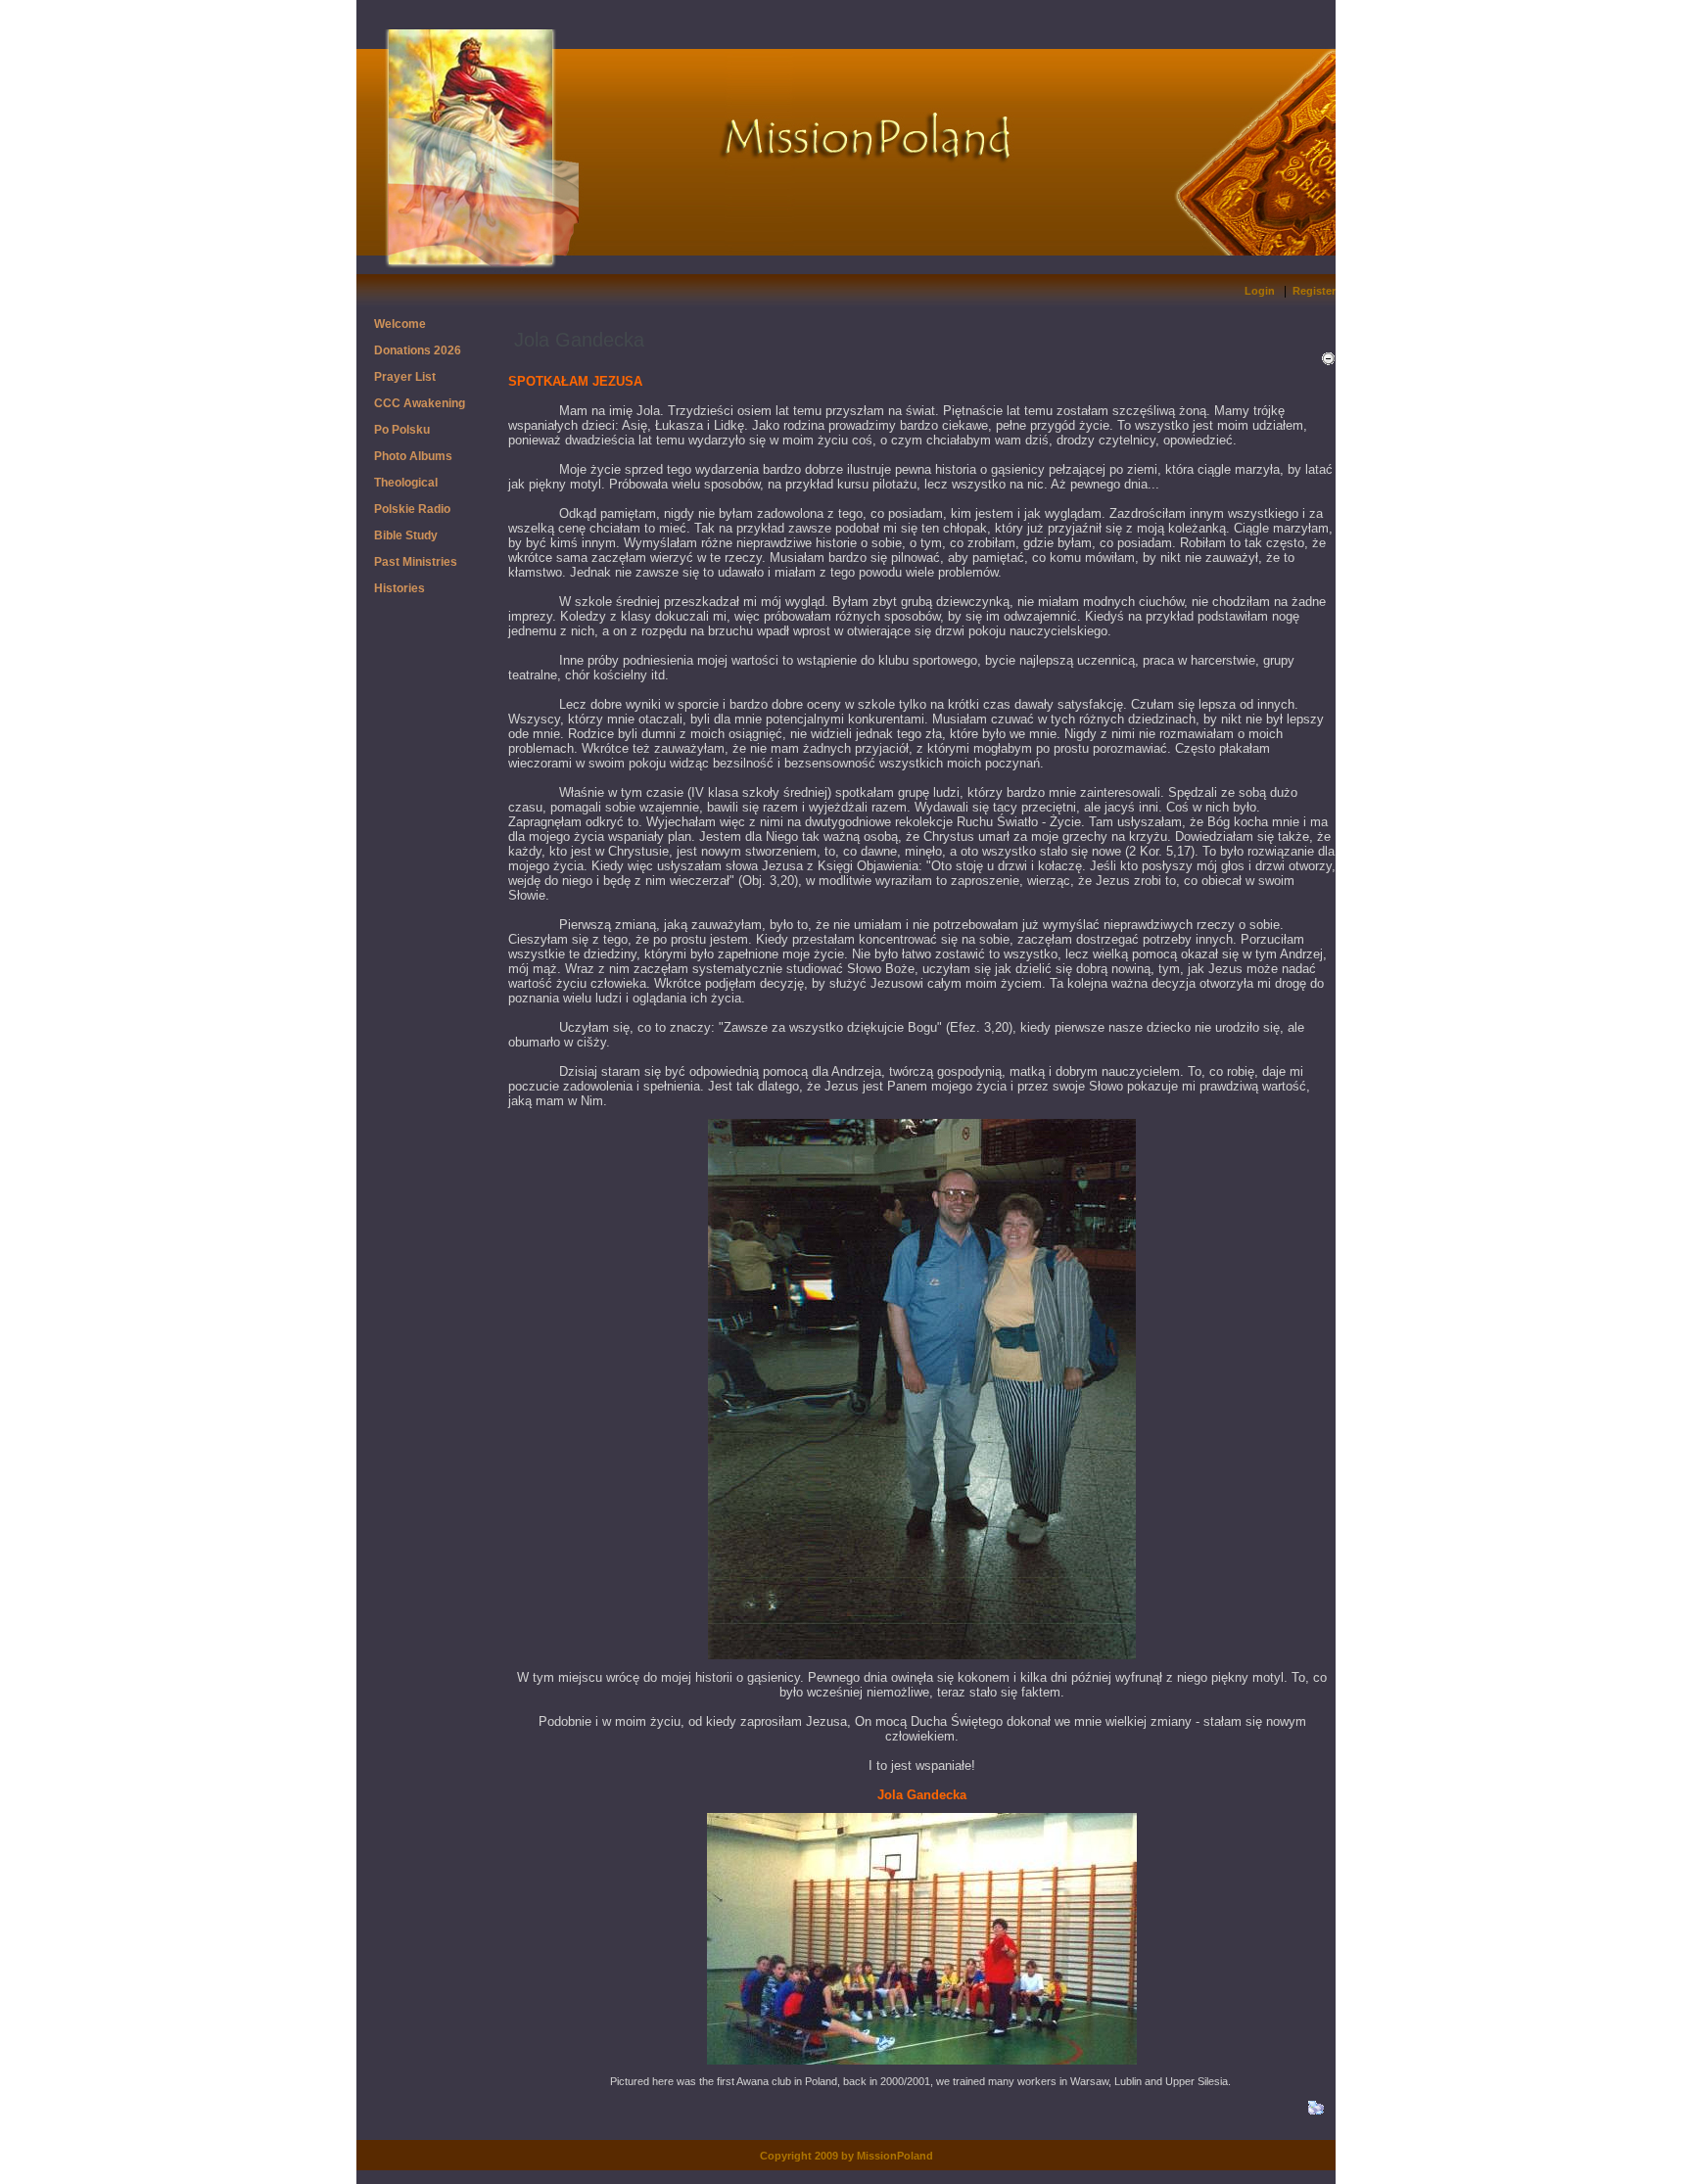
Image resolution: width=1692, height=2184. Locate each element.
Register (1314, 291)
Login (1260, 291)
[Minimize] (1328, 359)
